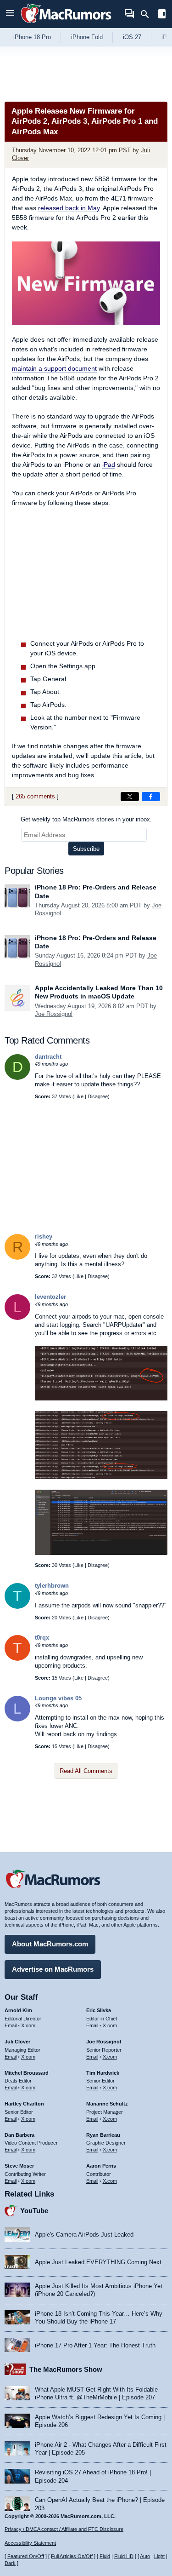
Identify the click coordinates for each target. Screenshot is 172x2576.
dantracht (48, 1057)
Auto (145, 2556)
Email (11, 2025)
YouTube (34, 2211)
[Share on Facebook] (151, 797)
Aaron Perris (101, 2166)
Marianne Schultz (107, 2104)
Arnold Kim (18, 2010)
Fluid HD (124, 2556)
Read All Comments (86, 1771)
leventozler (50, 1297)
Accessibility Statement (30, 2543)
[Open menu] (10, 14)
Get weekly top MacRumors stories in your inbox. (86, 819)
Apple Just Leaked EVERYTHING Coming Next (98, 2262)
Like (79, 1096)
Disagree (98, 1096)
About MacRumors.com (50, 1944)
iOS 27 (132, 37)
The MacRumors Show (66, 2369)
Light (159, 2556)
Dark (10, 2563)
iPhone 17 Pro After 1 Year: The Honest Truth (95, 2345)
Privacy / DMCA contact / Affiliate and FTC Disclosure (64, 2529)
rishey (44, 1236)
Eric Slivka (99, 2010)
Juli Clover (17, 2042)
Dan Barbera (19, 2135)
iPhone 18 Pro (32, 37)
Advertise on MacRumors (53, 1969)
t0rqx (42, 1638)
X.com (28, 2025)
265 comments (35, 796)
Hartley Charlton (24, 2104)
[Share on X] (130, 797)
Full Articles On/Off (72, 2556)
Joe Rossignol (54, 1014)
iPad (109, 465)
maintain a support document (54, 368)
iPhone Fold (87, 37)
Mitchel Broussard (27, 2073)
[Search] (148, 14)
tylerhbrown (52, 1586)
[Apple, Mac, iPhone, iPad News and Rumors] (66, 24)
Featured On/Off (26, 2556)
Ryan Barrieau (103, 2135)
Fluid (105, 2556)
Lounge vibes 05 (58, 1698)
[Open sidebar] (162, 15)
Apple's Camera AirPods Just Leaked (84, 2235)
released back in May (69, 208)
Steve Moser (19, 2166)
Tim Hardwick (103, 2073)
